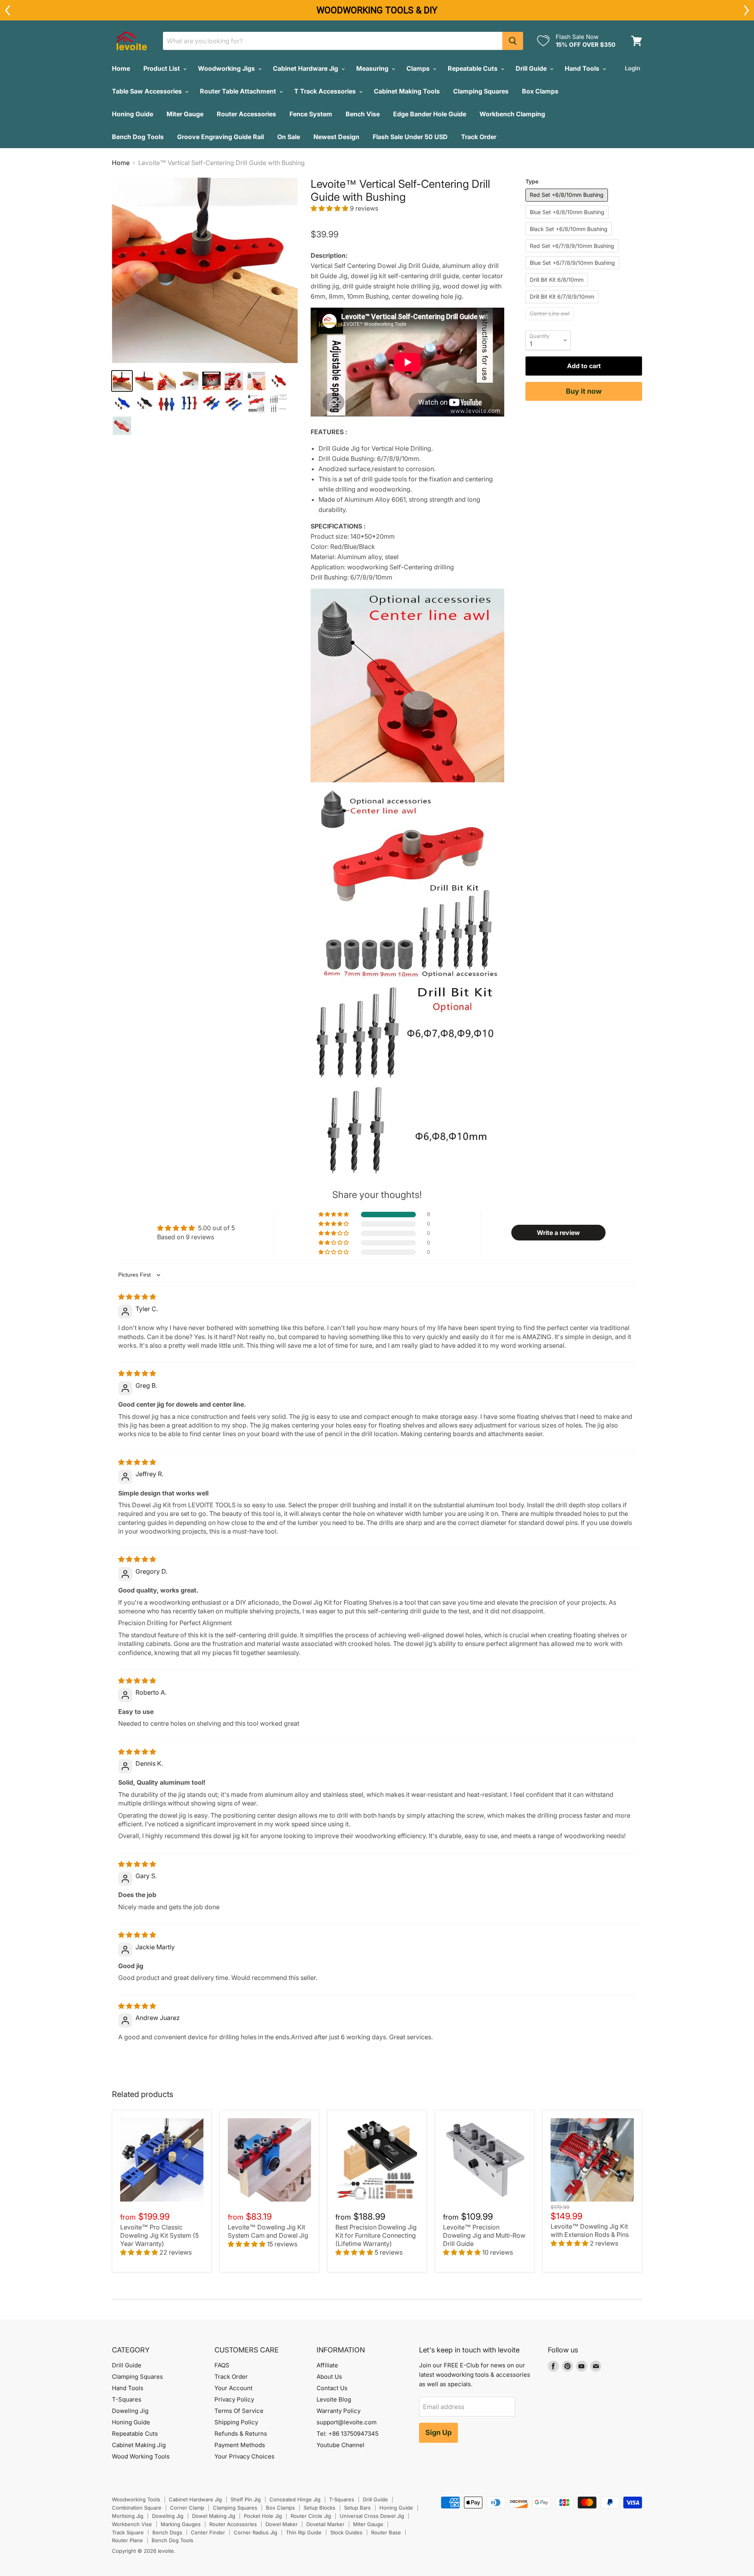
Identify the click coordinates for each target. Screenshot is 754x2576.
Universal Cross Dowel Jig (372, 2516)
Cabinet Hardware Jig (306, 68)
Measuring (373, 68)
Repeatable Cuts (473, 68)
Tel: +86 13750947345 (348, 2434)
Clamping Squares (481, 91)
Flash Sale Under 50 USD (410, 137)
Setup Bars (357, 2508)
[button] (330, 208)
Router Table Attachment (239, 91)
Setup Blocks (319, 2508)
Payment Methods (240, 2445)
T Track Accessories (326, 91)
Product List (162, 68)
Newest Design (336, 137)
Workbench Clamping (512, 114)
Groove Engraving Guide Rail (221, 137)
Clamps (419, 68)
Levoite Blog (334, 2399)
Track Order (479, 137)
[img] (137, 1297)
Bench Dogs (167, 2532)
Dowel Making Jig (214, 2516)
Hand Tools (583, 68)
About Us (329, 2377)
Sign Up (438, 2432)
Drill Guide (532, 68)
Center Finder (208, 2532)
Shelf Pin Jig (246, 2499)
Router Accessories (246, 114)
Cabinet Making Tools (407, 91)
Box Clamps (540, 91)
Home (121, 68)
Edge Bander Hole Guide (430, 114)
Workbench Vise (132, 2524)
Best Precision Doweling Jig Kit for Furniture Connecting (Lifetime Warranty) (376, 2235)
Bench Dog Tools (138, 137)
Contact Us (332, 2388)
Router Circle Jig (311, 2516)
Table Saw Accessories (148, 91)
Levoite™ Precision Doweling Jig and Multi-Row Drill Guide (484, 2235)
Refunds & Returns (241, 2434)
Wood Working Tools (141, 2456)
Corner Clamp (187, 2508)
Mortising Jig (128, 2516)
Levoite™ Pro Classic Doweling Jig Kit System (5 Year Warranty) (159, 2235)
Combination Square (137, 2508)
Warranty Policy (339, 2411)
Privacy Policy (234, 2399)
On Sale (289, 137)
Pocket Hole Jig (263, 2516)
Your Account (233, 2388)
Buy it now (584, 391)
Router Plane (127, 2540)
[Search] (513, 41)
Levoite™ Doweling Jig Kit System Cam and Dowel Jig (268, 2231)
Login (632, 68)
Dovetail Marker (325, 2524)
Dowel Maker (282, 2524)
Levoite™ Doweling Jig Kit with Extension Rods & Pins (590, 2230)
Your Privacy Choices (244, 2456)
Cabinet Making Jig (139, 2445)
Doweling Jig (130, 2411)
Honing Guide (133, 114)
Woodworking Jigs (227, 68)
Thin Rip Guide (304, 2532)
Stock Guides (346, 2532)
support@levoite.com (347, 2422)
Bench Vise (363, 114)
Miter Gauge (185, 114)
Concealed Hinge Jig (295, 2499)
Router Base (386, 2532)
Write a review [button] (558, 1233)
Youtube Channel (340, 2445)
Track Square (128, 2532)
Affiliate (327, 2365)
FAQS (222, 2365)
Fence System (311, 114)
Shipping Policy (236, 2422)
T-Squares (127, 2399)
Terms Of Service (239, 2411)
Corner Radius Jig (255, 2532)
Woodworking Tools (136, 2499)
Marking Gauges (181, 2524)
